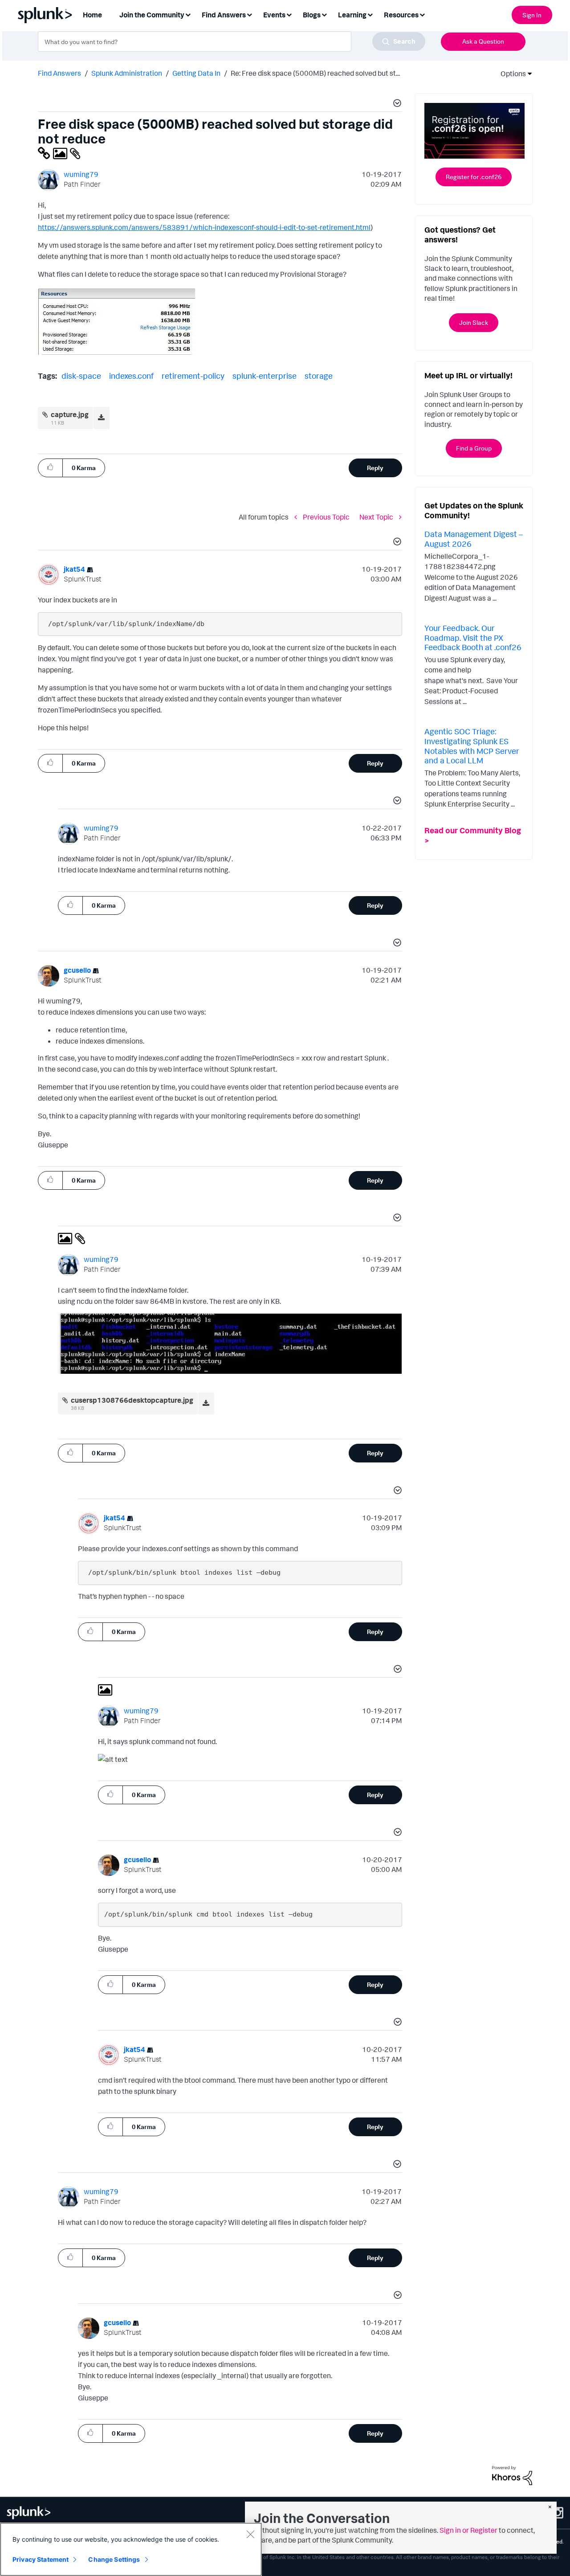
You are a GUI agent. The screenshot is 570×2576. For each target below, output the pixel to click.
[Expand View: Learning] (370, 14)
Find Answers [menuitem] (224, 15)
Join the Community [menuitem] (152, 15)
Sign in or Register (468, 2530)
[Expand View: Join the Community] (188, 14)
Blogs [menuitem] (312, 15)
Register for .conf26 (474, 177)
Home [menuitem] (92, 15)
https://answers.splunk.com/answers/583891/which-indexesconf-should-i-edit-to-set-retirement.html (204, 227)
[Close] (250, 2534)
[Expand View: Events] (289, 14)
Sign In (532, 15)
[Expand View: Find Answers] (249, 14)
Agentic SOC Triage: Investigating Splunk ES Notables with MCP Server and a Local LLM (472, 746)
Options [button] (510, 74)
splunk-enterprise (265, 376)
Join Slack (474, 322)
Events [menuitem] (274, 15)
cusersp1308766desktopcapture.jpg (132, 1400)
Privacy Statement (41, 2559)
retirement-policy (193, 376)
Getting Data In (196, 73)
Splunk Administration (127, 73)
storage (319, 376)
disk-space (81, 376)
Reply (375, 468)
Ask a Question (483, 41)
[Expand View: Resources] (422, 14)
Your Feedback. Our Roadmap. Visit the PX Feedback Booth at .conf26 (473, 637)
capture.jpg (70, 414)
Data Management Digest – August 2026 (474, 539)
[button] (396, 104)
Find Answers (59, 73)
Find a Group (474, 448)
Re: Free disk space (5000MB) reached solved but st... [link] (315, 73)
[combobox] (232, 41)
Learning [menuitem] (352, 15)
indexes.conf (131, 376)
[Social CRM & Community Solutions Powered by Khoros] (512, 2475)
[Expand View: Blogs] (324, 14)
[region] (131, 2549)
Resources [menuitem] (401, 15)
